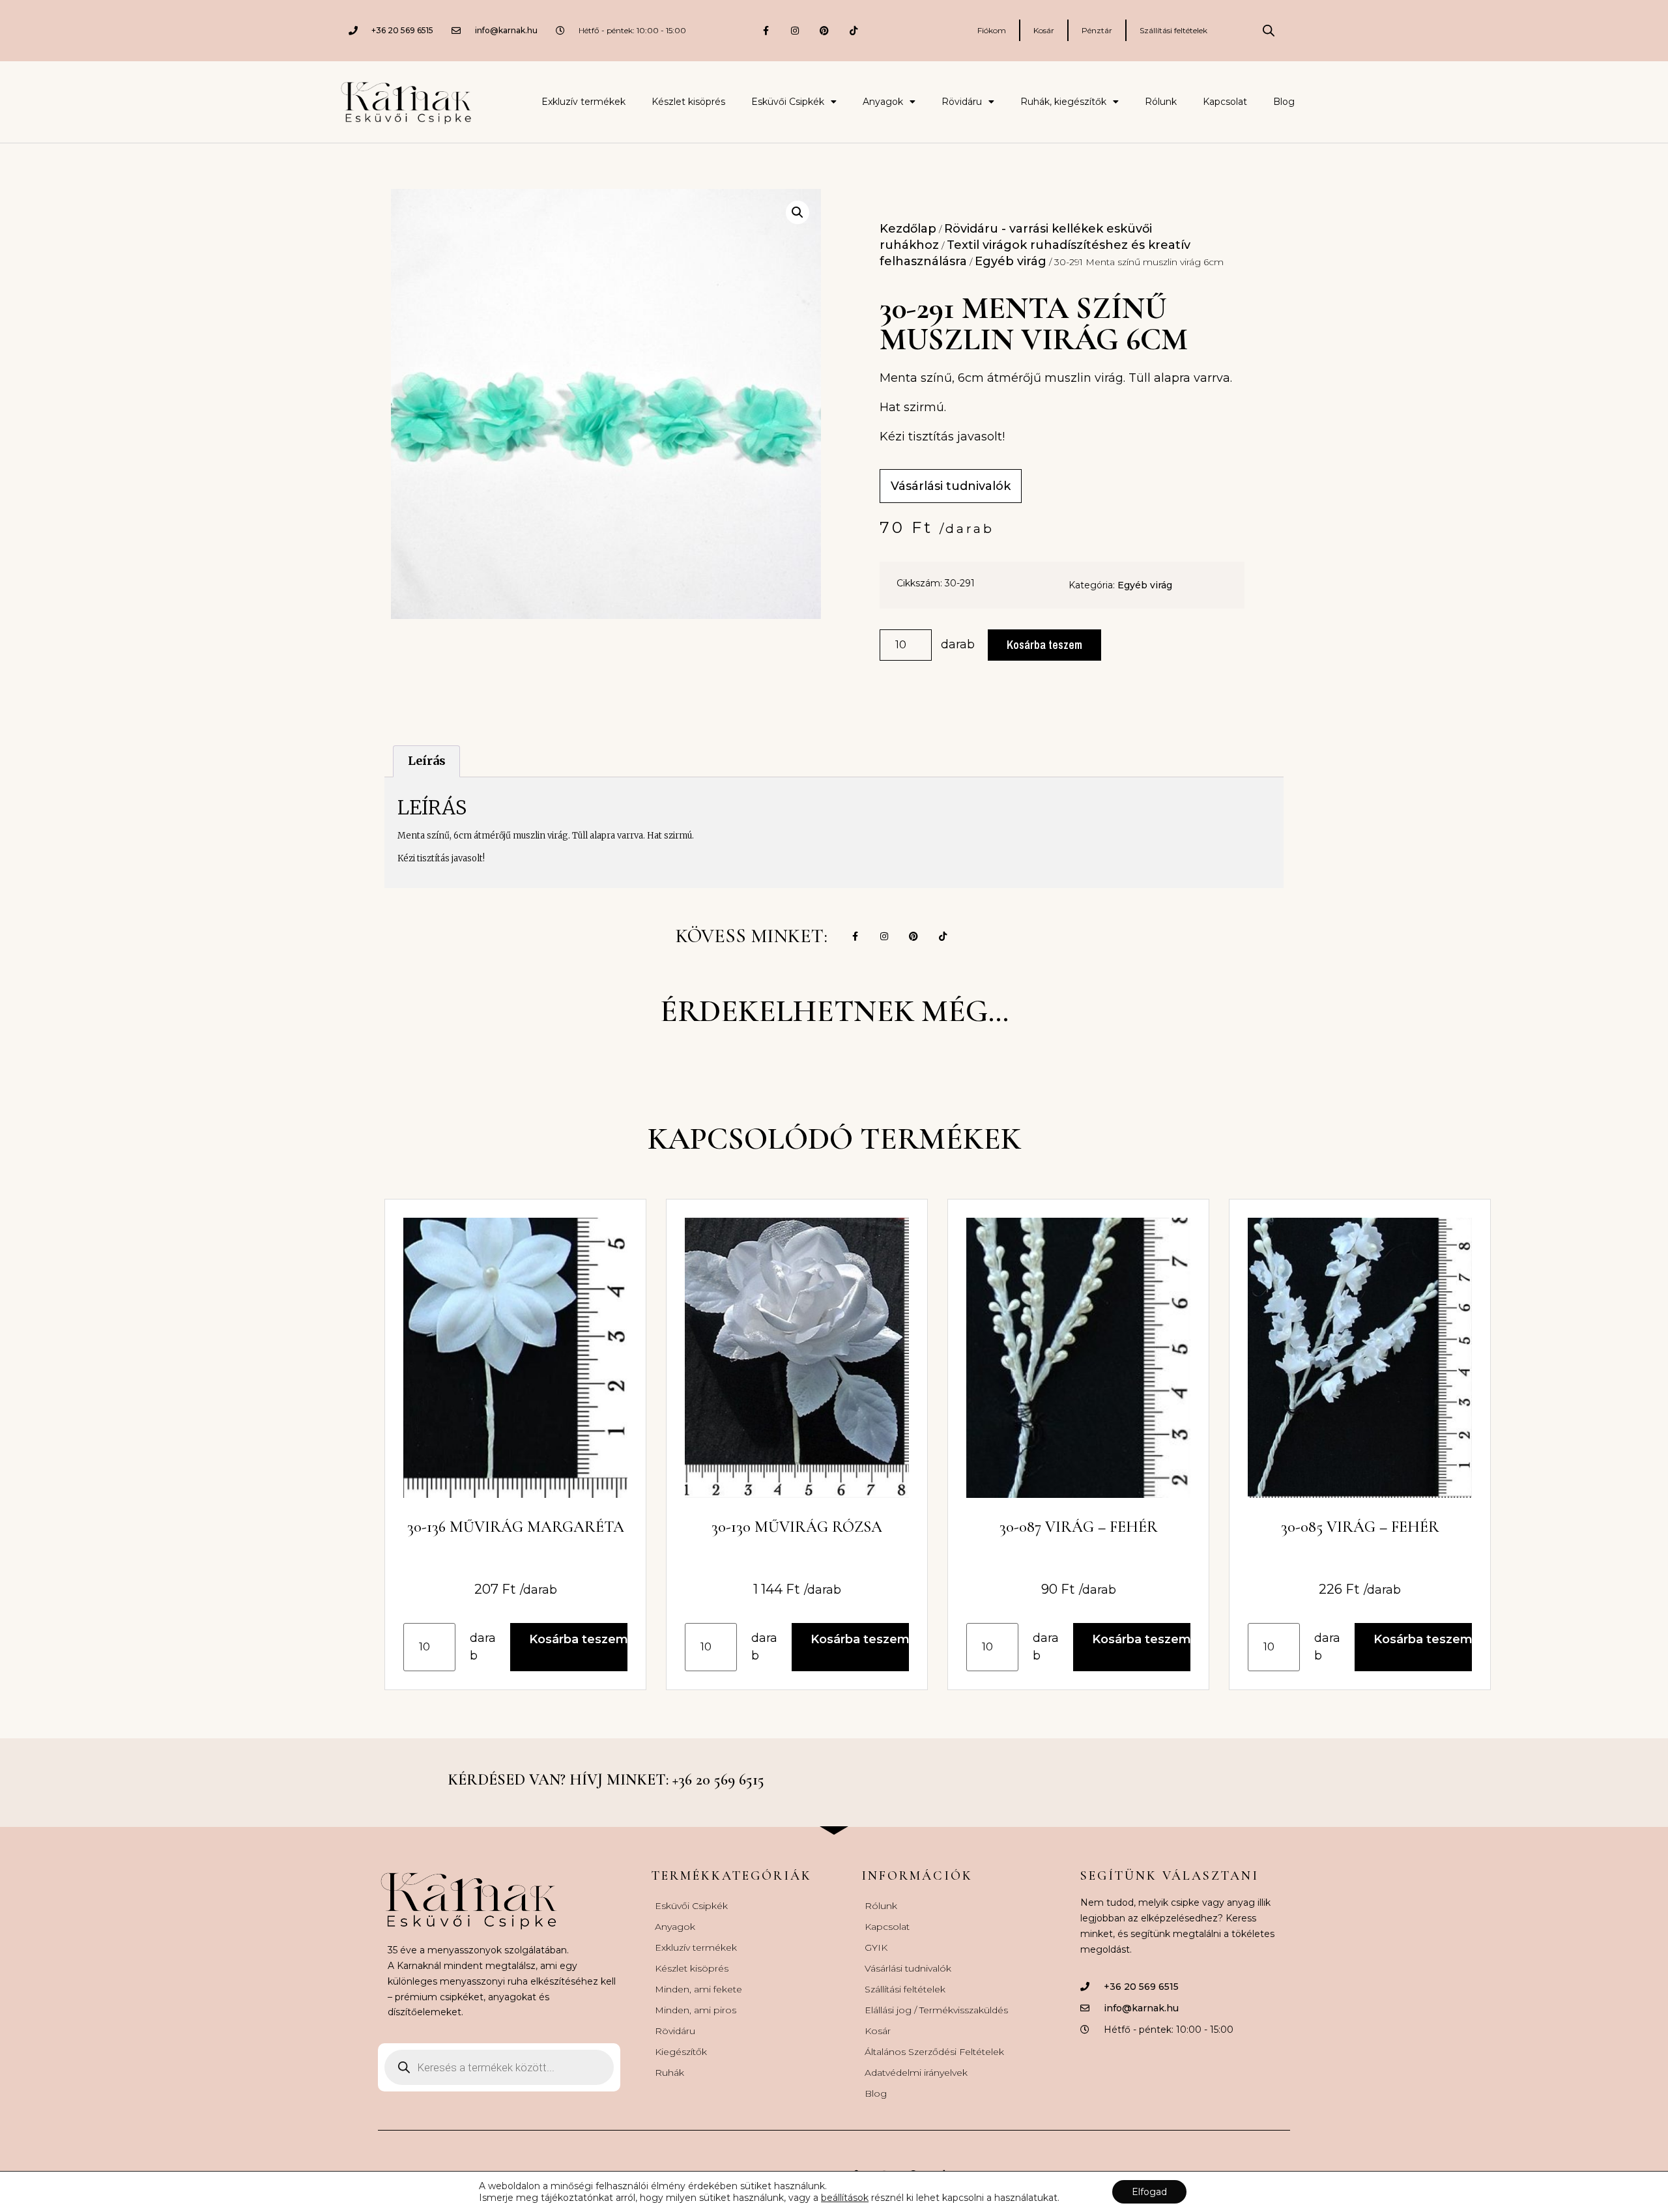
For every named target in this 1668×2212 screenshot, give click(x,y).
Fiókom (992, 30)
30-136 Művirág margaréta (516, 1527)
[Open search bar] (1269, 31)
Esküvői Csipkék (788, 102)
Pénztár (1097, 30)
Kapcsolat (1225, 102)
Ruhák (669, 2073)
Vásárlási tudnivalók (908, 1968)
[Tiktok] (854, 30)
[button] (798, 212)
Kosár (1044, 30)
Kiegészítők (681, 2052)
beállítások (845, 2198)
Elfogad (1149, 2192)
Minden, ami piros (696, 2010)
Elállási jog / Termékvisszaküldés (936, 2010)
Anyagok (883, 102)
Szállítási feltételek (1173, 30)
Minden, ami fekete (698, 1989)
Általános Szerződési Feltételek (934, 2052)
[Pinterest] (825, 30)
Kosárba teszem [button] (578, 1639)
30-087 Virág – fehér (1079, 1527)
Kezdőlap (908, 229)
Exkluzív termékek (583, 102)
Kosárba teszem (1044, 645)
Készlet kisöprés (688, 102)
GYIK (876, 1947)
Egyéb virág (1011, 261)
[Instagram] (795, 30)
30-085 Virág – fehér (1360, 1527)
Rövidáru (962, 102)
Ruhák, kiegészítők (1063, 102)
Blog (1284, 102)
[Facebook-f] (766, 30)
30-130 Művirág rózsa (797, 1527)
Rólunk (1161, 102)
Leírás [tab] (427, 761)
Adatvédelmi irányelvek (916, 2073)
